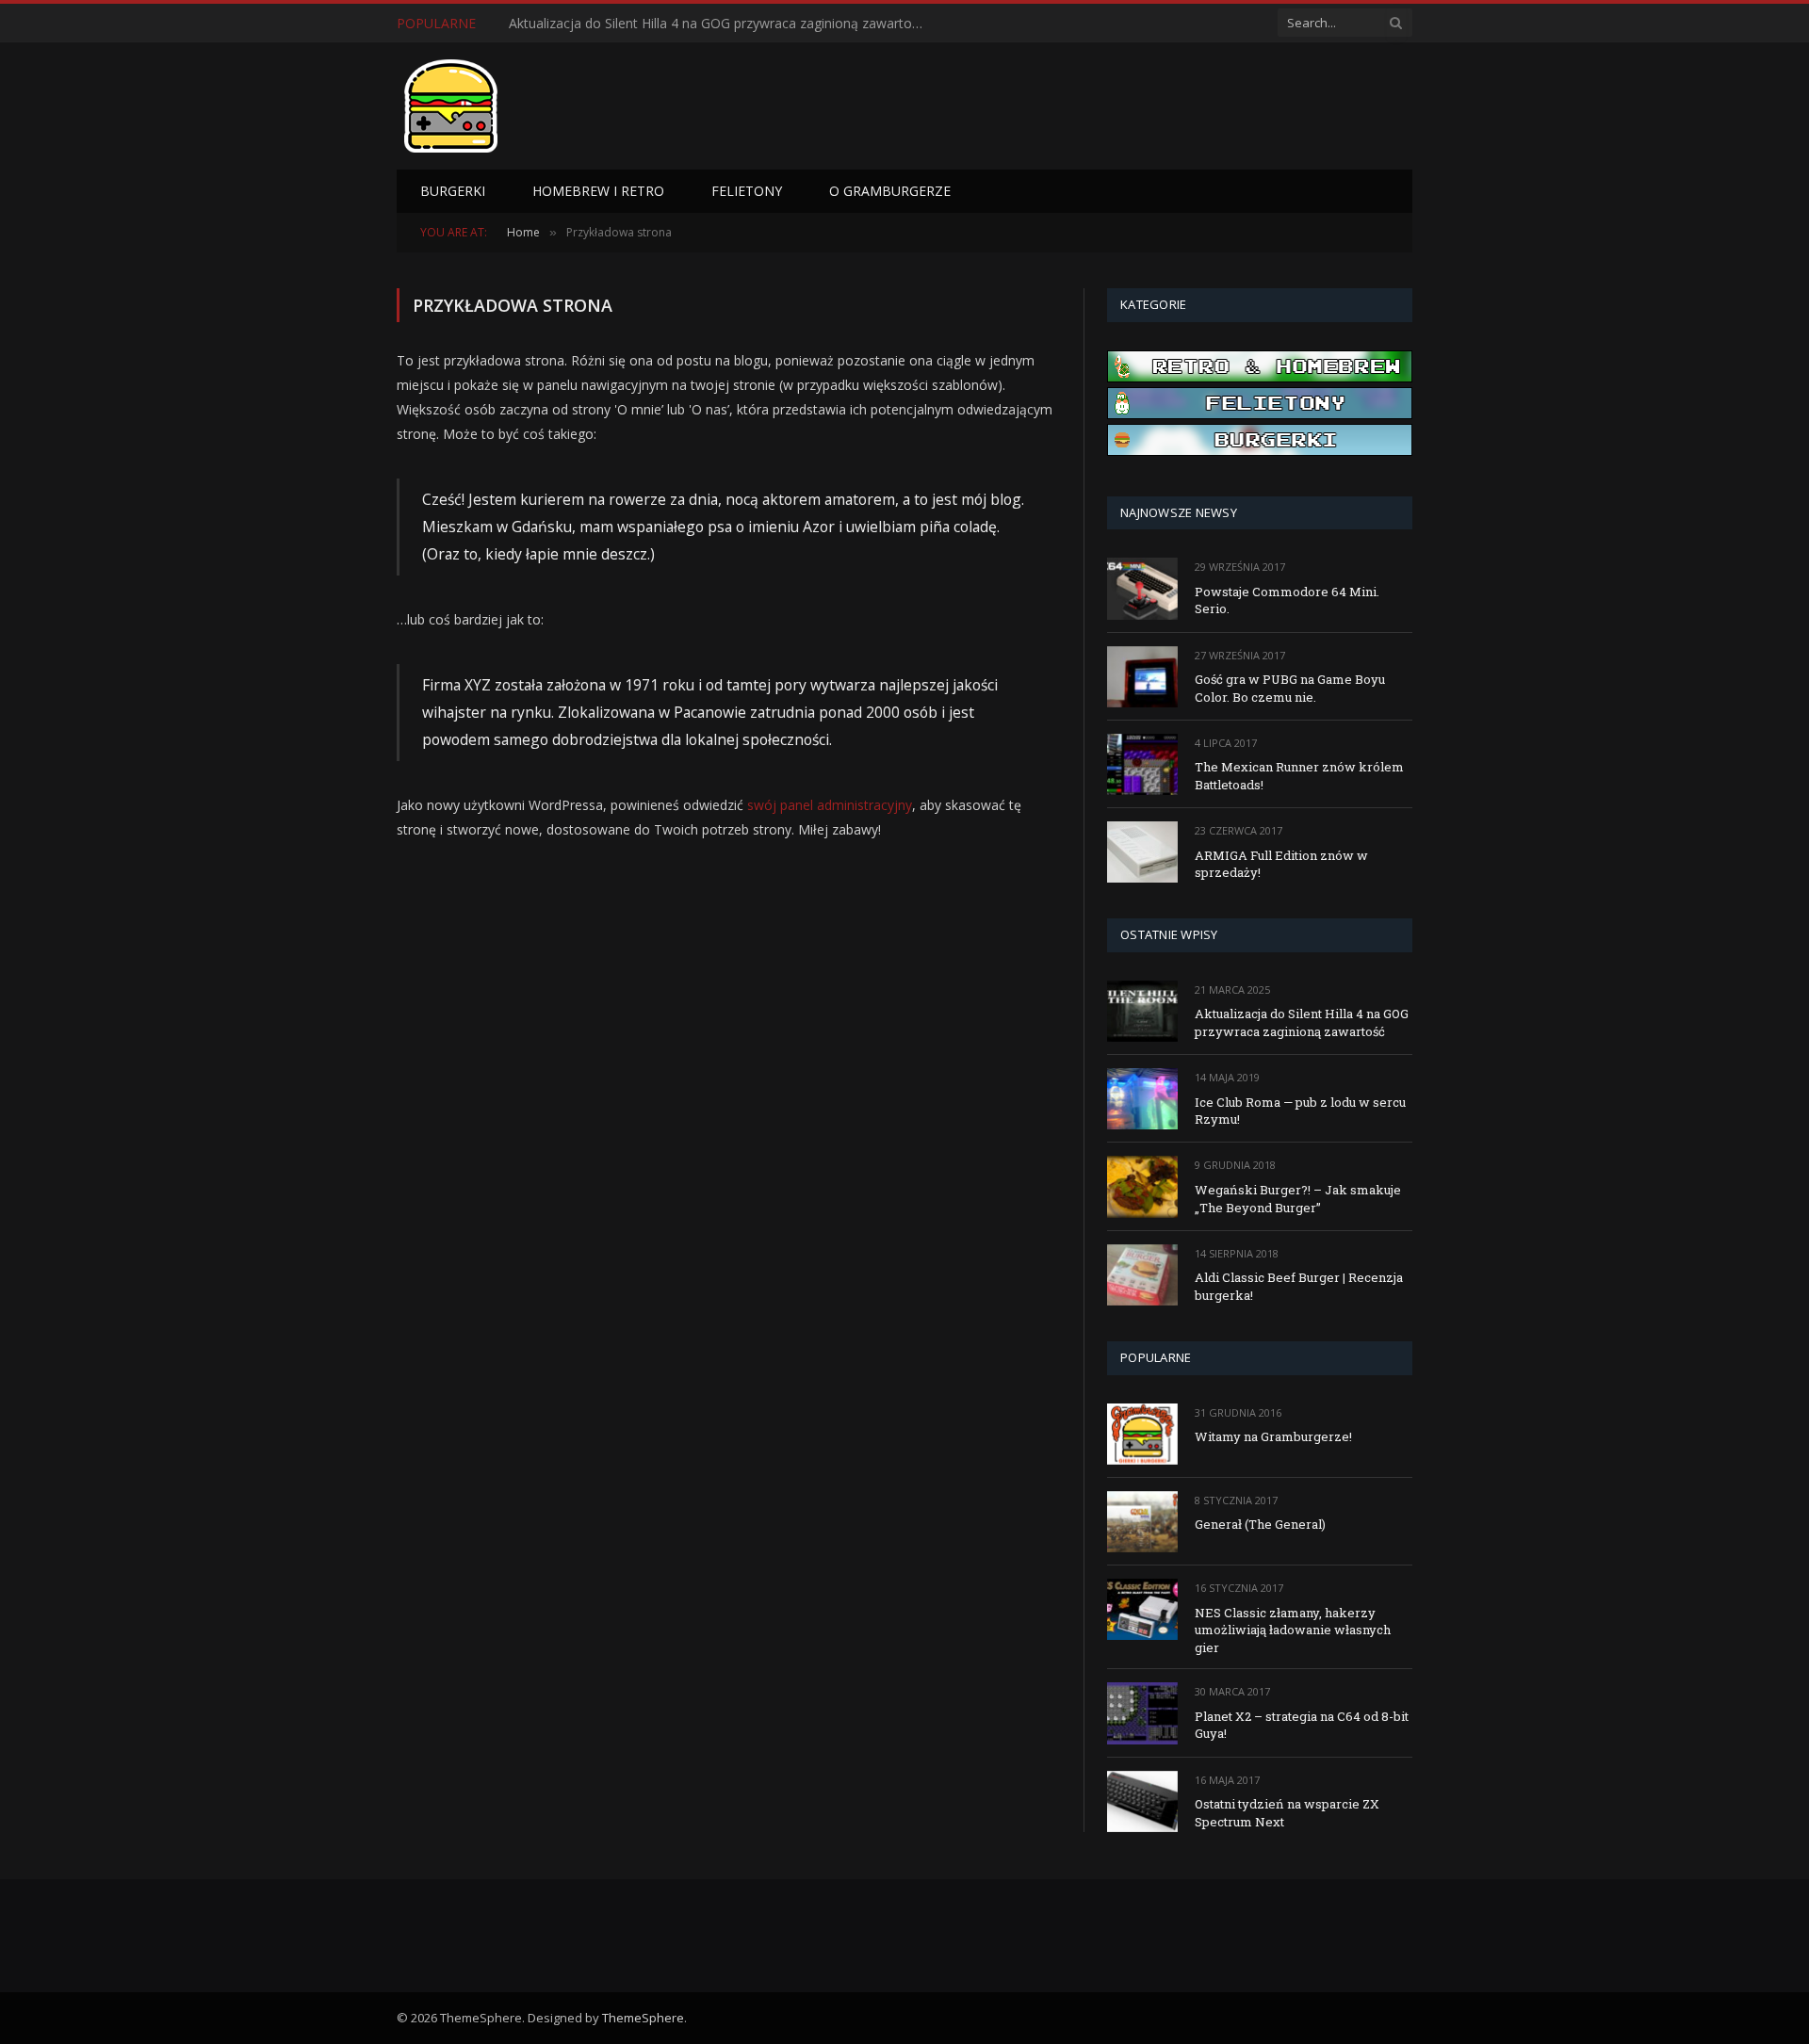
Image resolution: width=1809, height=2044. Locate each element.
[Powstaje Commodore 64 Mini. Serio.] (1142, 588)
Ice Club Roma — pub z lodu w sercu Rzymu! (645, 24)
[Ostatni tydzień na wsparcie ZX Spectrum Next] (1142, 1801)
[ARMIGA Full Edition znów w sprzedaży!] (1142, 852)
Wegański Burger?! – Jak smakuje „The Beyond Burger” (1298, 1199)
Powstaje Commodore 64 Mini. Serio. (1287, 600)
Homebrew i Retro (598, 191)
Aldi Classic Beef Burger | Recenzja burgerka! (1299, 1286)
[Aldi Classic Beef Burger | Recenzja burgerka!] (1142, 1275)
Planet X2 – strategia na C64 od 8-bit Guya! (1302, 1725)
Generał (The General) (1260, 1524)
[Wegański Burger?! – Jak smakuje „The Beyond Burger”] (1142, 1186)
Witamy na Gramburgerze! (1273, 1436)
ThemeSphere (643, 2018)
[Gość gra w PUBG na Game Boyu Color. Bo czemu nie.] (1142, 677)
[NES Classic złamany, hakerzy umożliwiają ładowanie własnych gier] (1142, 1609)
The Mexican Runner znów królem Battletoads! (1299, 776)
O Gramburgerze (890, 191)
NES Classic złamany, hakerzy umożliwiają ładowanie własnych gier (1293, 1630)
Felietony (747, 191)
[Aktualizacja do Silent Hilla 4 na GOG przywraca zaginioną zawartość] (1142, 1011)
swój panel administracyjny (830, 805)
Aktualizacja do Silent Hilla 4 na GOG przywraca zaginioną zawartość (1302, 1022)
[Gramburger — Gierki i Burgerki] (451, 106)
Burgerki (453, 191)
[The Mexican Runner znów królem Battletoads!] (1142, 764)
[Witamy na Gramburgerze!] (1142, 1434)
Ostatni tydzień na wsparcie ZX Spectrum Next (1287, 1813)
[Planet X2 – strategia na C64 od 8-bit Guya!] (1142, 1713)
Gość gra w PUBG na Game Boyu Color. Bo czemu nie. (1290, 688)
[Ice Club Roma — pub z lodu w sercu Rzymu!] (1142, 1099)
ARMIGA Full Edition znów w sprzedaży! (1281, 864)
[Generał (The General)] (1142, 1522)
